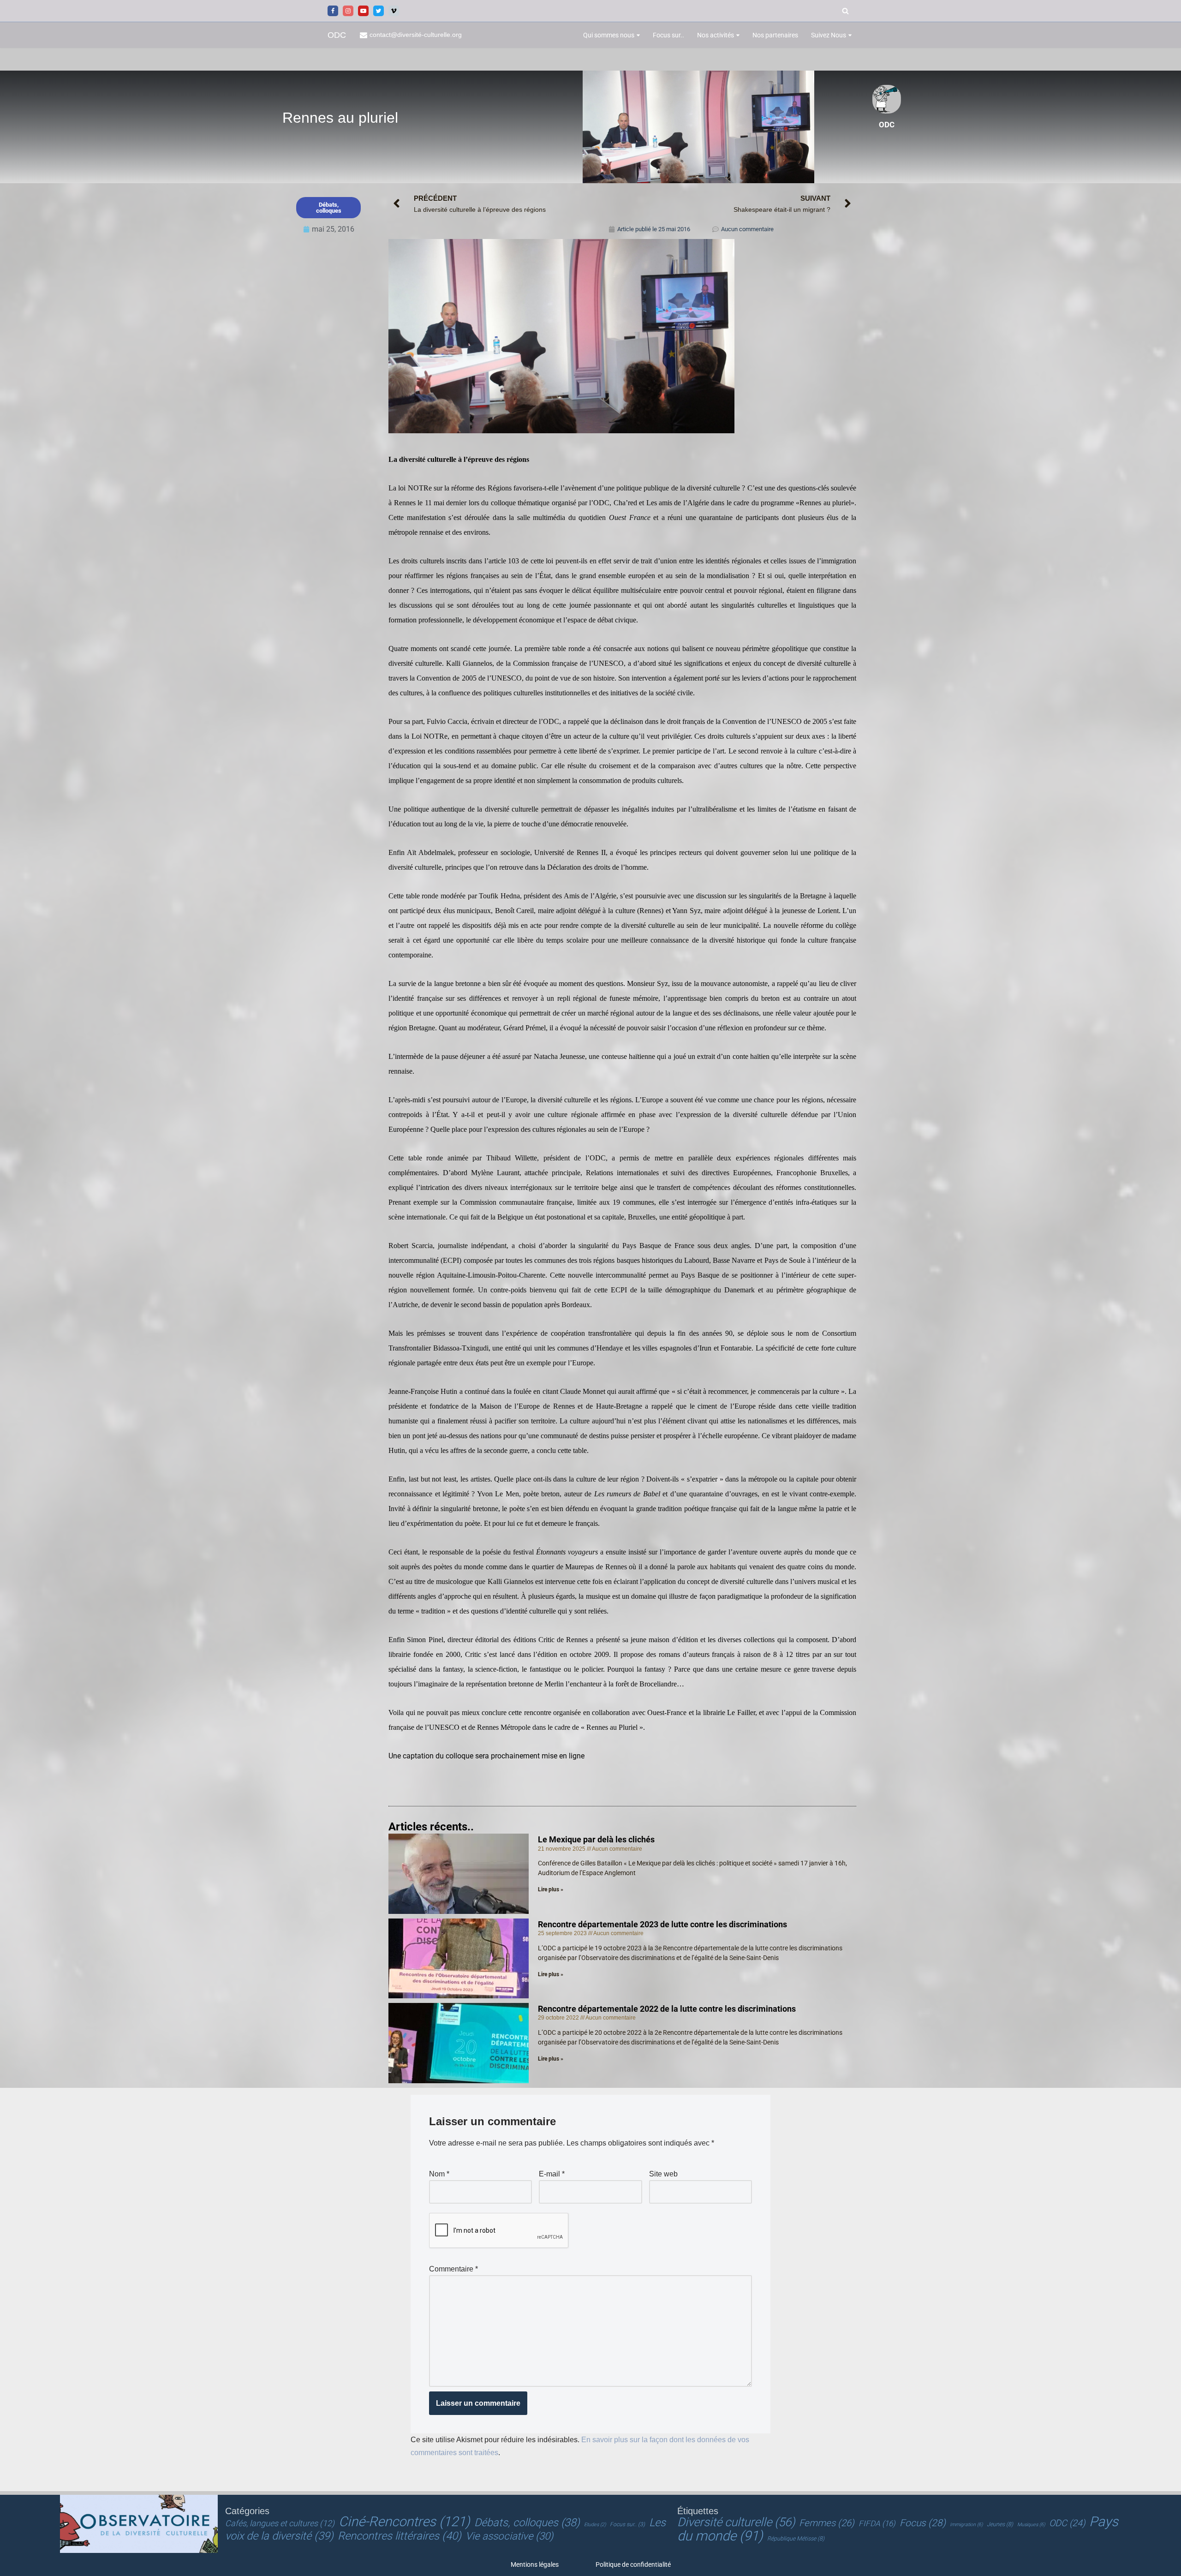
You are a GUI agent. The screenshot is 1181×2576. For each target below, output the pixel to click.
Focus (923, 2523)
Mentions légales (535, 2564)
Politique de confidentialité (633, 2564)
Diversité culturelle (736, 2522)
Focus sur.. (668, 35)
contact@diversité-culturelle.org (416, 35)
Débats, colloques (527, 2522)
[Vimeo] (394, 11)
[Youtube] (363, 11)
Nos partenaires (775, 35)
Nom (439, 2174)
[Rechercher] (845, 11)
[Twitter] (379, 11)
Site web (663, 2174)
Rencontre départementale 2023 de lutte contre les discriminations (662, 1924)
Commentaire (453, 2269)
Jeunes (1000, 2524)
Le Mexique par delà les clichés (596, 1839)
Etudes (595, 2525)
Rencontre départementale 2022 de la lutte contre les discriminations (667, 2009)
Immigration (966, 2525)
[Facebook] (333, 11)
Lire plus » (551, 1889)
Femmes (827, 2523)
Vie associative (509, 2536)
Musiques (1031, 2525)
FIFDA (877, 2523)
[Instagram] (348, 11)
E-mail (552, 2174)
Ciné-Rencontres (404, 2522)
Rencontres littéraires (400, 2536)
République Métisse (796, 2539)
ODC (1067, 2523)
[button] (638, 35)
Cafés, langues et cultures (280, 2523)
